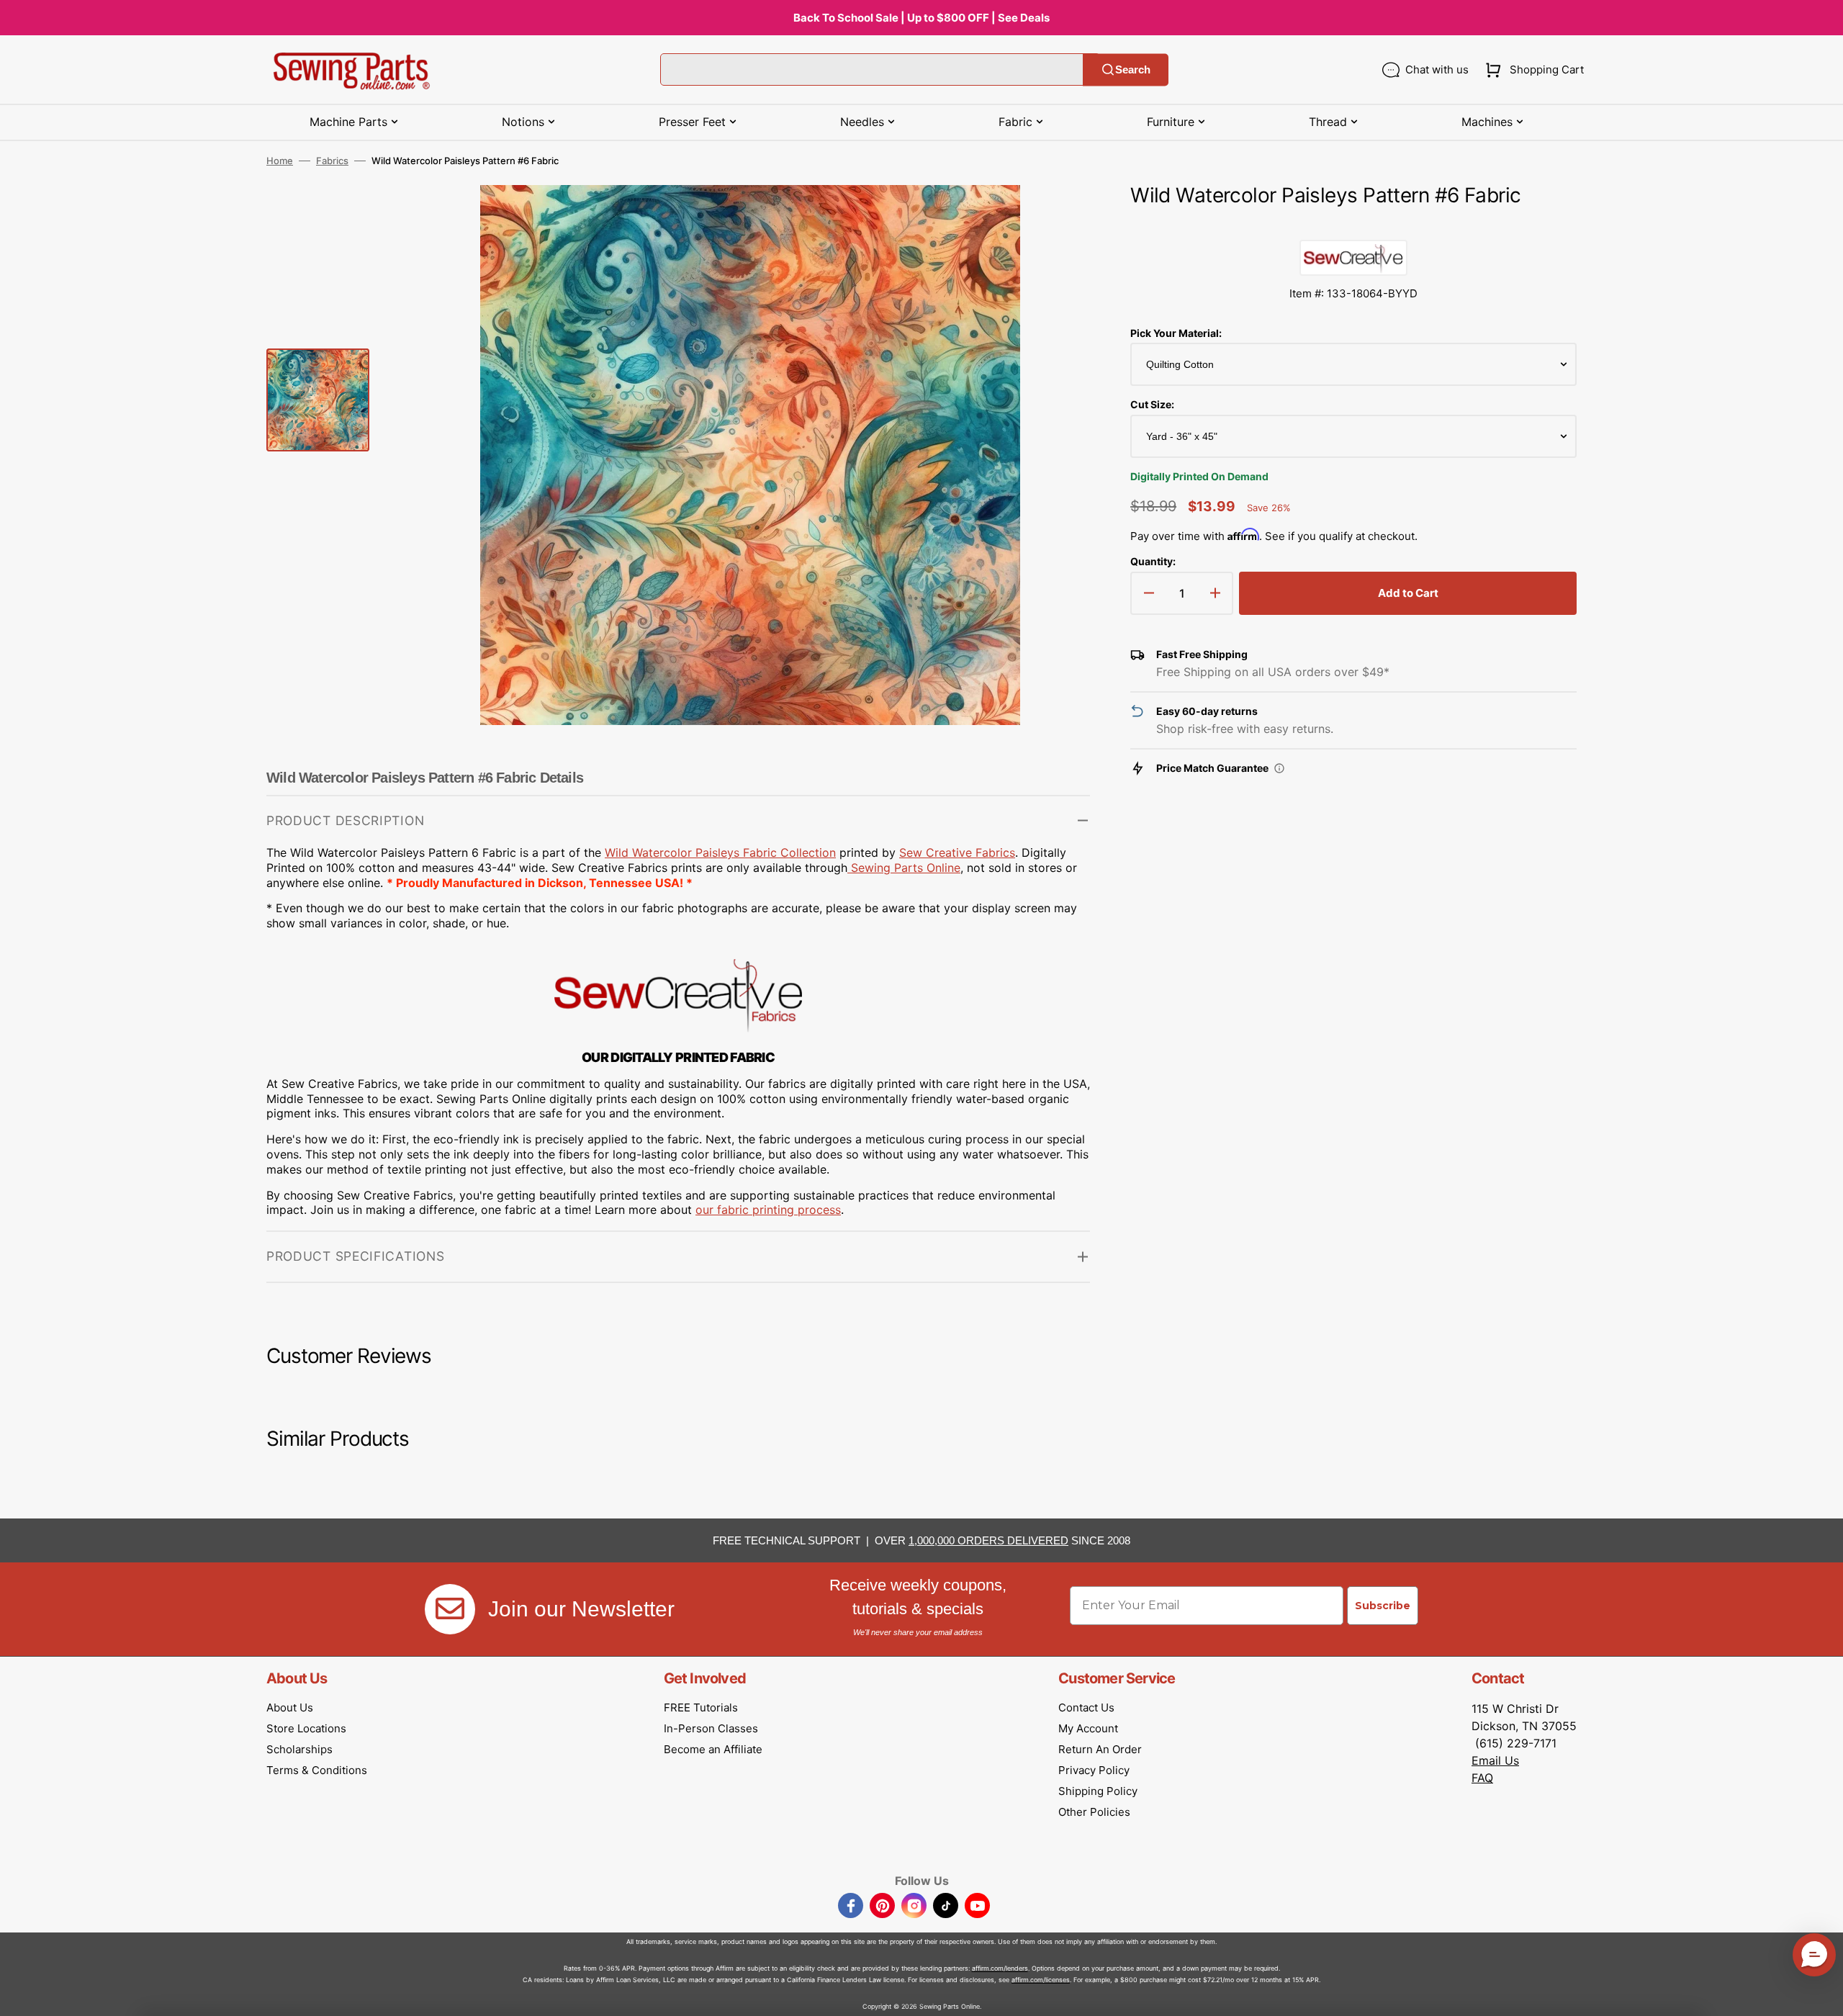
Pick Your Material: (1176, 333)
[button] (1532, 70)
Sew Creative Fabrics (957, 852)
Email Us (1495, 1760)
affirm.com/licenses (1041, 1980)
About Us (290, 1707)
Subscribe (1383, 1606)
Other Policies (1094, 1812)
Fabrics (332, 161)
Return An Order (1100, 1749)
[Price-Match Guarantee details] (1279, 768)
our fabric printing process (768, 1210)
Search (1133, 69)
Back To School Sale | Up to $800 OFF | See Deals (921, 18)
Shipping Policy (1098, 1791)
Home (280, 161)
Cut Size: (1152, 404)
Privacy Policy (1094, 1770)
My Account (1088, 1728)
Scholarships (299, 1749)
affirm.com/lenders (1000, 1968)
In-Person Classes (711, 1728)
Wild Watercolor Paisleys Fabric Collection (720, 852)
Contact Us (1086, 1707)
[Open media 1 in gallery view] (1058, 217)
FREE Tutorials (701, 1707)
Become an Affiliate (713, 1749)
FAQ (1482, 1778)
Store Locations (306, 1728)
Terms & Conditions (317, 1770)
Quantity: (1153, 561)
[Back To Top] (1821, 1994)
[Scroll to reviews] (1353, 225)
